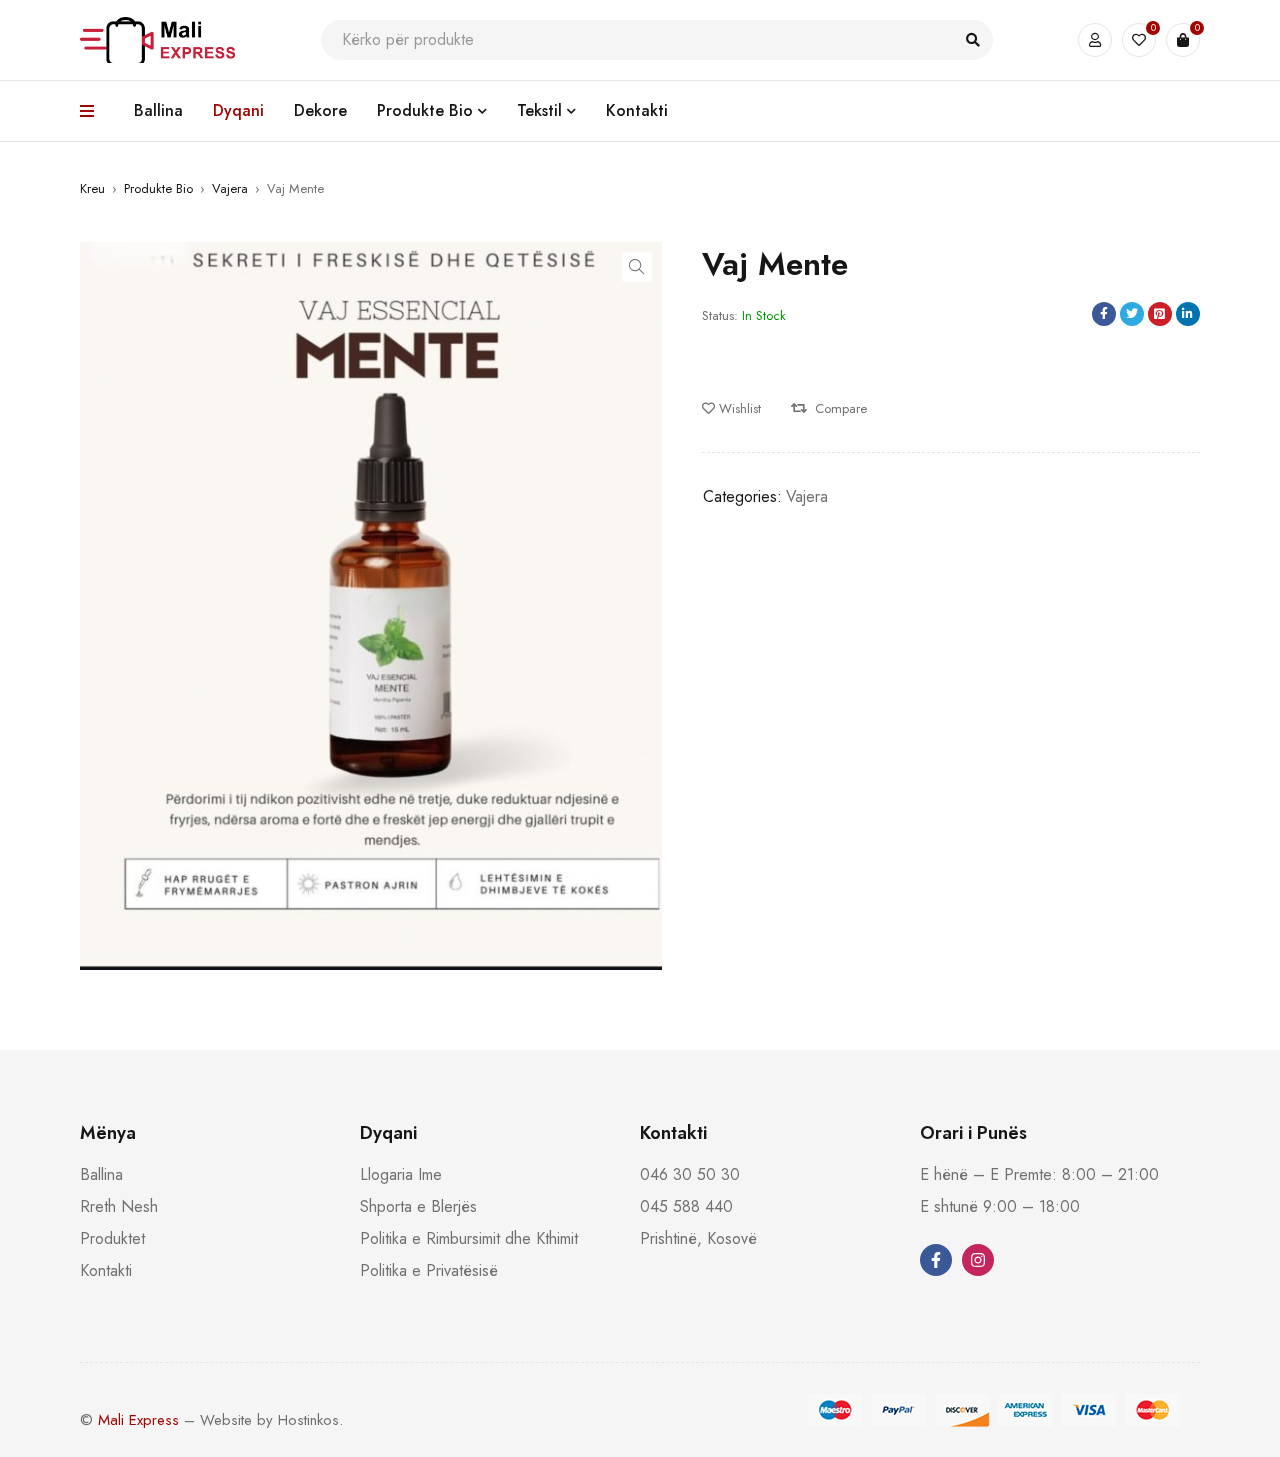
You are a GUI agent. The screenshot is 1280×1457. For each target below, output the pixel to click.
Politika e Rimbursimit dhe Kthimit (469, 1238)
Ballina (101, 1174)
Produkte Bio (158, 188)
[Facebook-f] (936, 1260)
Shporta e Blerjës (418, 1206)
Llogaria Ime (401, 1174)
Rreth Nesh (119, 1206)
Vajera (230, 188)
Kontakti (106, 1270)
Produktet (112, 1238)
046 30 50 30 (690, 1174)
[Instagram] (978, 1260)
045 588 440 (686, 1206)
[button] (637, 267)
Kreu (92, 188)
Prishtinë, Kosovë (698, 1238)
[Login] (1095, 40)
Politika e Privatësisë (429, 1270)
